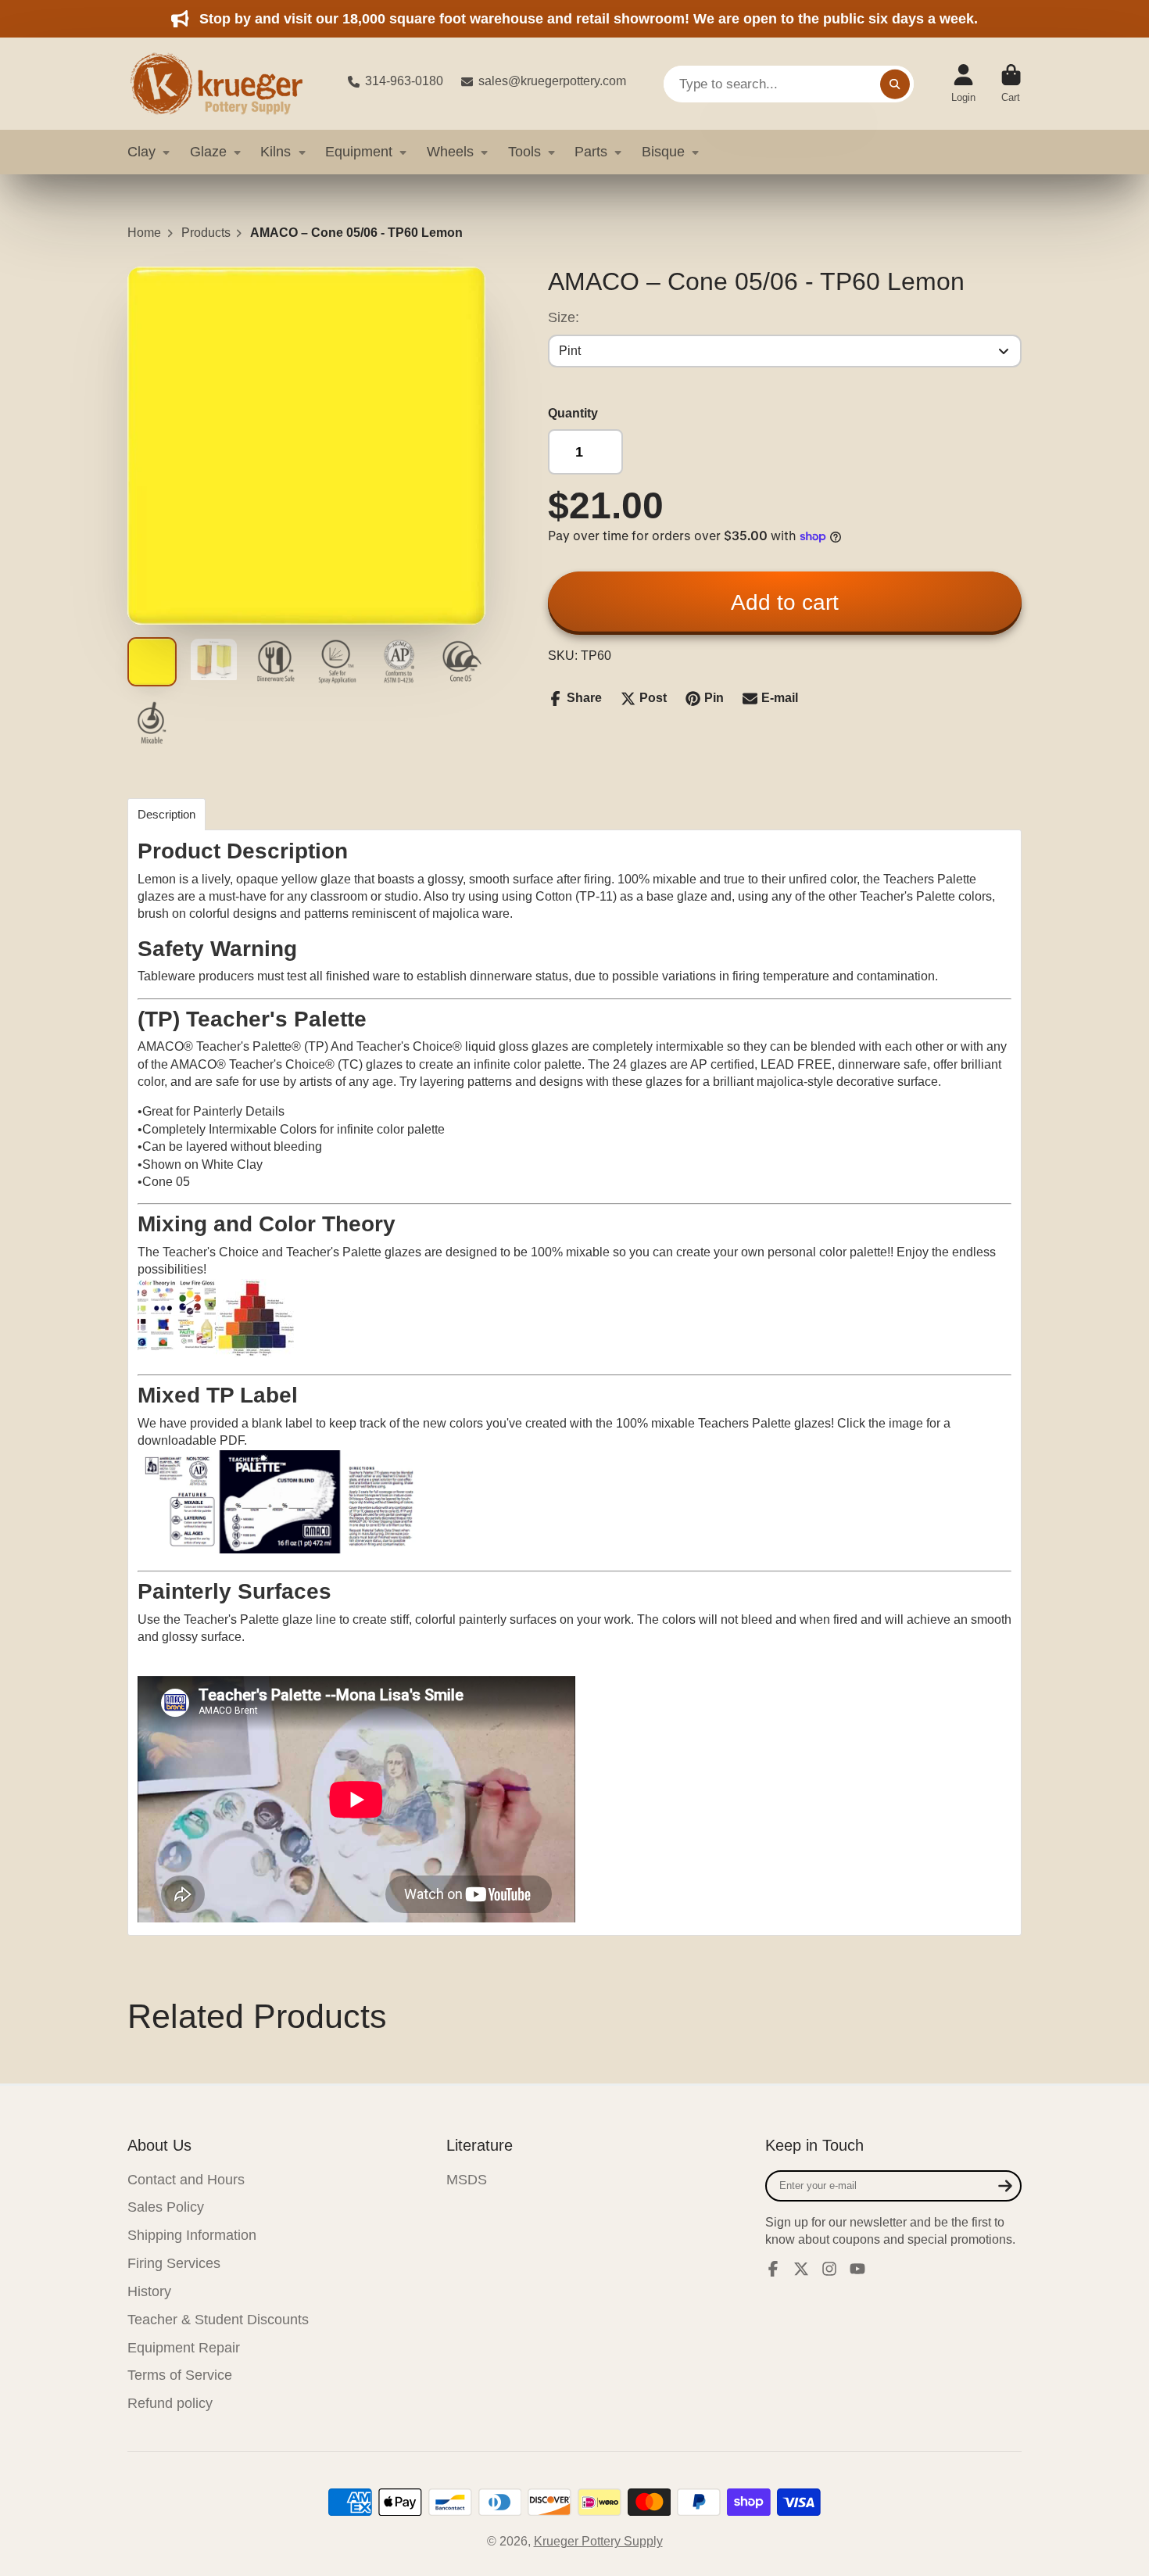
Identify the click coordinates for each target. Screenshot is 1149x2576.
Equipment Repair (184, 2348)
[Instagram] (829, 2269)
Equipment (359, 152)
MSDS (467, 2180)
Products (206, 233)
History (149, 2291)
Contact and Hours (186, 2180)
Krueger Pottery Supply (598, 2541)
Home (144, 233)
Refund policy (170, 2403)
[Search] (895, 84)
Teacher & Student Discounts (218, 2320)
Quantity (573, 413)
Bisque (663, 152)
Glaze (208, 152)
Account (963, 84)
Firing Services (174, 2263)
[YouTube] (857, 2269)
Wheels (450, 152)
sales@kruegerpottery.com (552, 81)
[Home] (225, 84)
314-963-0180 (404, 81)
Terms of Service (180, 2375)
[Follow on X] (801, 2269)
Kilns (276, 152)
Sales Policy (166, 2207)
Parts (591, 152)
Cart (1011, 84)
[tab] (166, 814)
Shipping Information (192, 2235)
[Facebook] (773, 2269)
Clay (141, 152)
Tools (524, 152)
